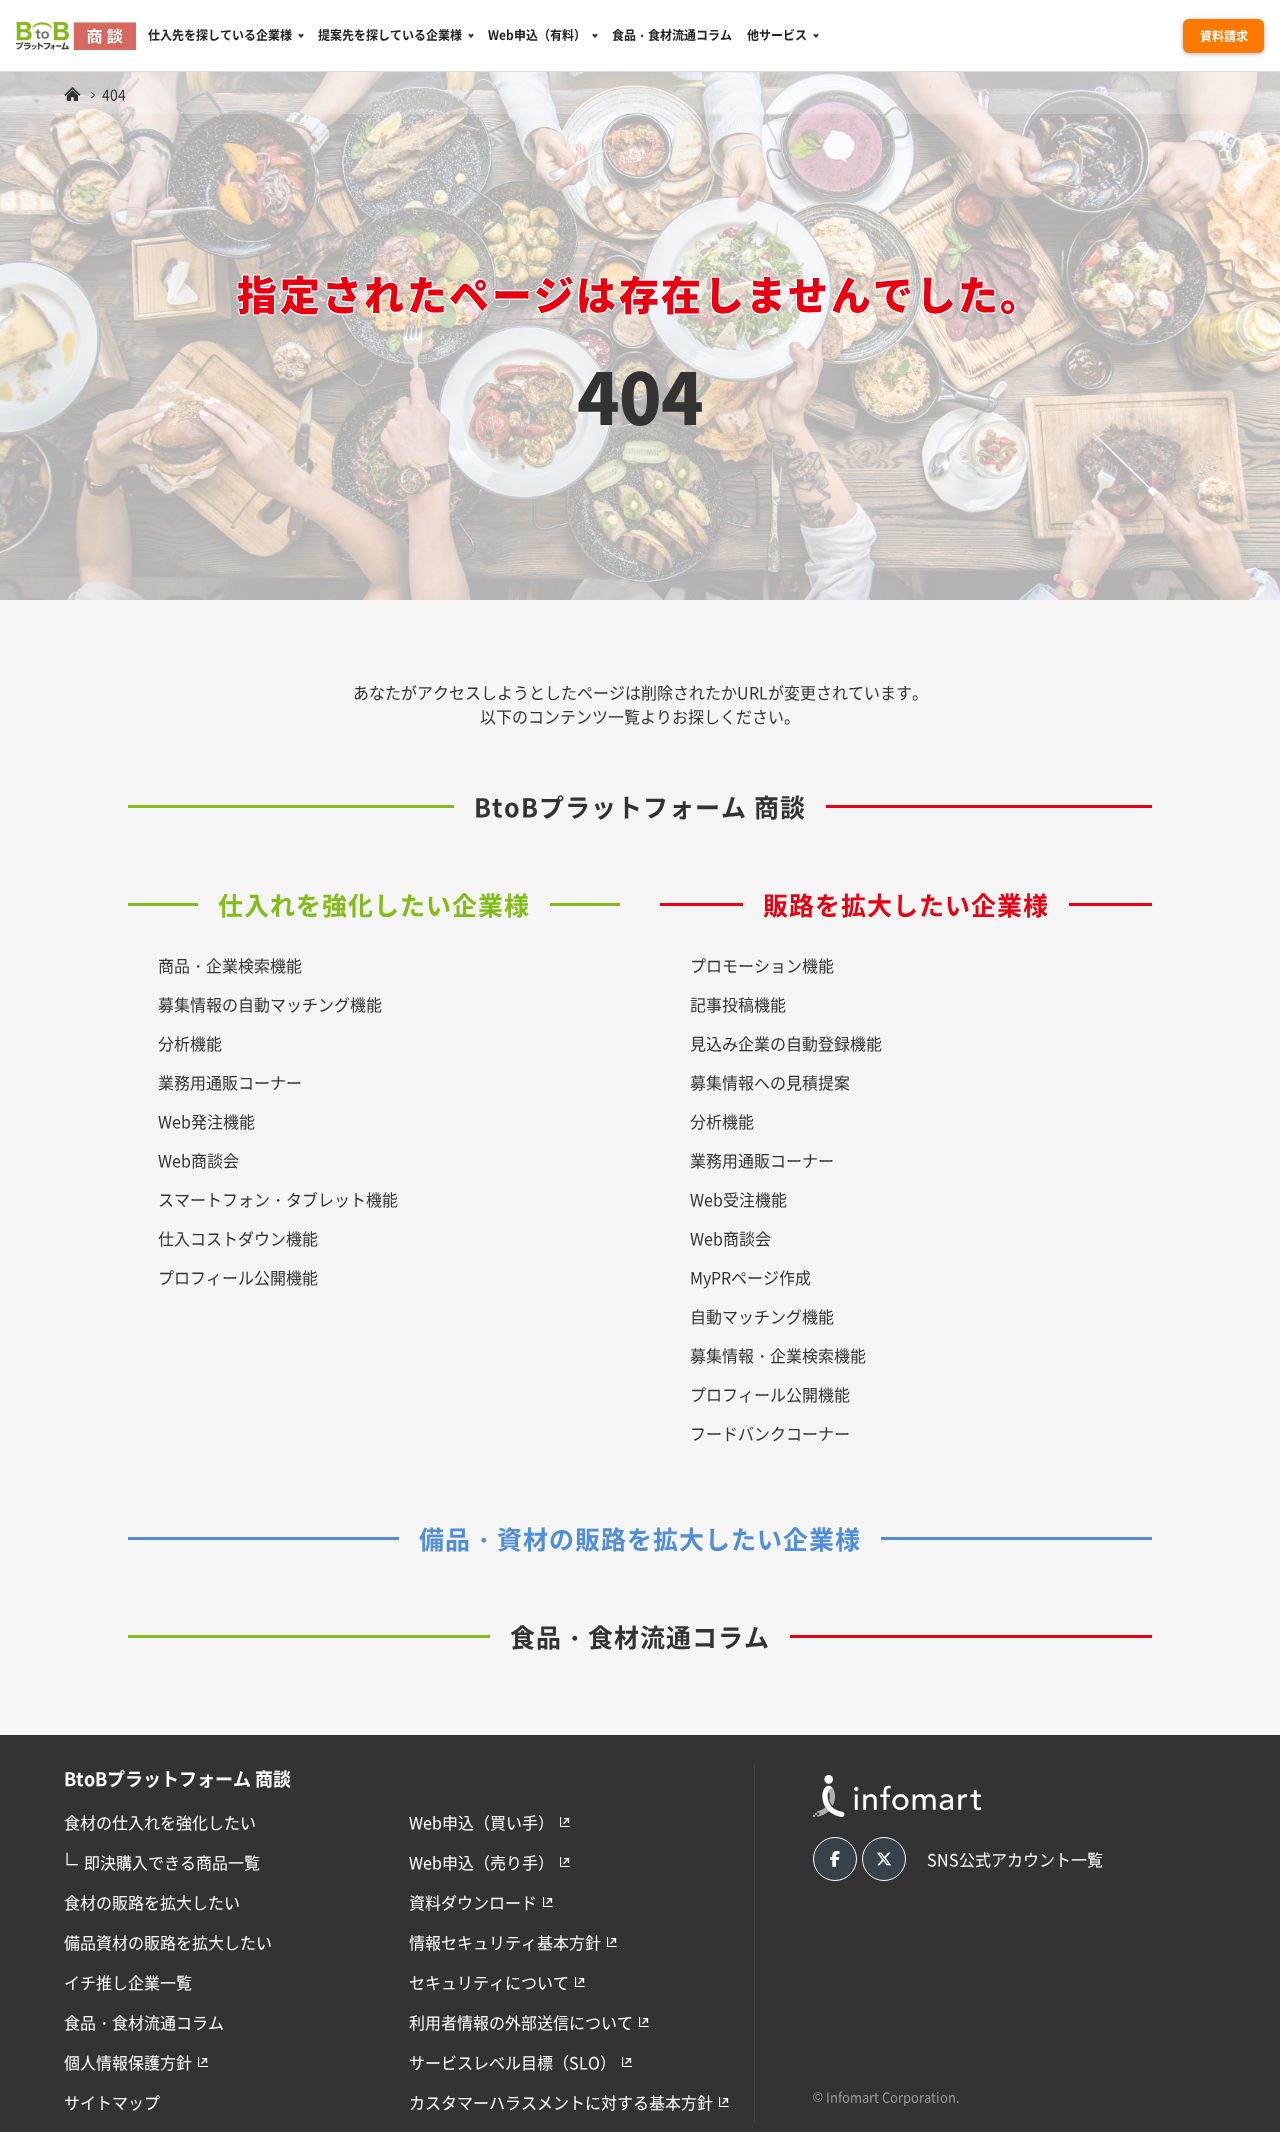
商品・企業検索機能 (230, 965)
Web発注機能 (206, 1121)
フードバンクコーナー (770, 1433)
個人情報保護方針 (128, 2062)
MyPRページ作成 (750, 1277)
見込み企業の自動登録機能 (786, 1043)
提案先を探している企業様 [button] (390, 34)
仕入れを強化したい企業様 (374, 904)
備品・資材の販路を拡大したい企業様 (640, 1538)
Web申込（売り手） (481, 1862)
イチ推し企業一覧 (128, 1982)
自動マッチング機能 (762, 1316)
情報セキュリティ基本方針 (505, 1942)
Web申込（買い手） (481, 1822)
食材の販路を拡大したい (152, 1902)
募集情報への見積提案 (770, 1082)
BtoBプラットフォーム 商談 (640, 806)
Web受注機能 (738, 1199)
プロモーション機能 (762, 965)
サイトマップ (112, 2102)
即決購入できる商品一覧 (162, 1860)
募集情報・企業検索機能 (778, 1355)
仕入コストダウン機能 (238, 1238)
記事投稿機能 (738, 1004)
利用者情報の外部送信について (521, 2022)
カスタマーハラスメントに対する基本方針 (561, 2102)
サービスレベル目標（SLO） (512, 2062)
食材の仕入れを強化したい (160, 1822)
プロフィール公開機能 (238, 1277)
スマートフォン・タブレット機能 (278, 1199)
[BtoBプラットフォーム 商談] (72, 94)
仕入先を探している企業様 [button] (220, 34)
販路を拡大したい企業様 (906, 904)
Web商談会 (198, 1160)
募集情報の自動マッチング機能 (270, 1004)
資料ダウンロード (473, 1902)
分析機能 (190, 1043)
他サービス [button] (777, 34)
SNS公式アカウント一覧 (1015, 1859)
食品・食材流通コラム (672, 34)
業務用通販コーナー (230, 1082)
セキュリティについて (489, 1982)
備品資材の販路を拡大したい (168, 1942)
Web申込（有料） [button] (537, 34)
